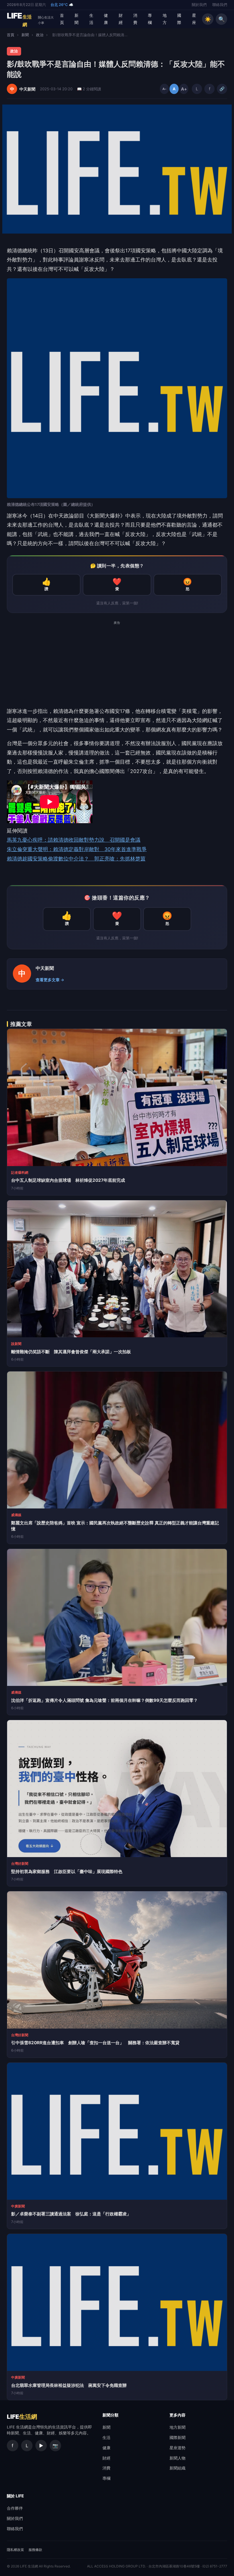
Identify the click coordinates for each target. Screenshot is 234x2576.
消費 (135, 19)
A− (165, 89)
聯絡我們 (220, 5)
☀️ (208, 19)
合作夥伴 (15, 2508)
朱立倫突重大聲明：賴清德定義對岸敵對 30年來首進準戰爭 (77, 849)
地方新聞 (177, 2427)
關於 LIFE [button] (15, 2496)
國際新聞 (177, 2437)
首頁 (62, 19)
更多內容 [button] (177, 2415)
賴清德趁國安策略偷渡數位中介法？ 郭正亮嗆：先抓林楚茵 (76, 859)
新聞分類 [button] (110, 2415)
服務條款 (35, 2550)
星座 (194, 19)
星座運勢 (177, 2448)
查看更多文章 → (50, 980)
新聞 (76, 19)
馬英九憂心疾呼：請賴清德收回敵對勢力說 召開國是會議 (74, 840)
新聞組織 (177, 2468)
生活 (91, 19)
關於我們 (199, 5)
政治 (40, 35)
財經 (121, 19)
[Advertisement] (117, 667)
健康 (106, 19)
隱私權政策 (15, 2550)
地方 (165, 19)
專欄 (150, 19)
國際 (179, 19)
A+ (184, 89)
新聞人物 (177, 2458)
